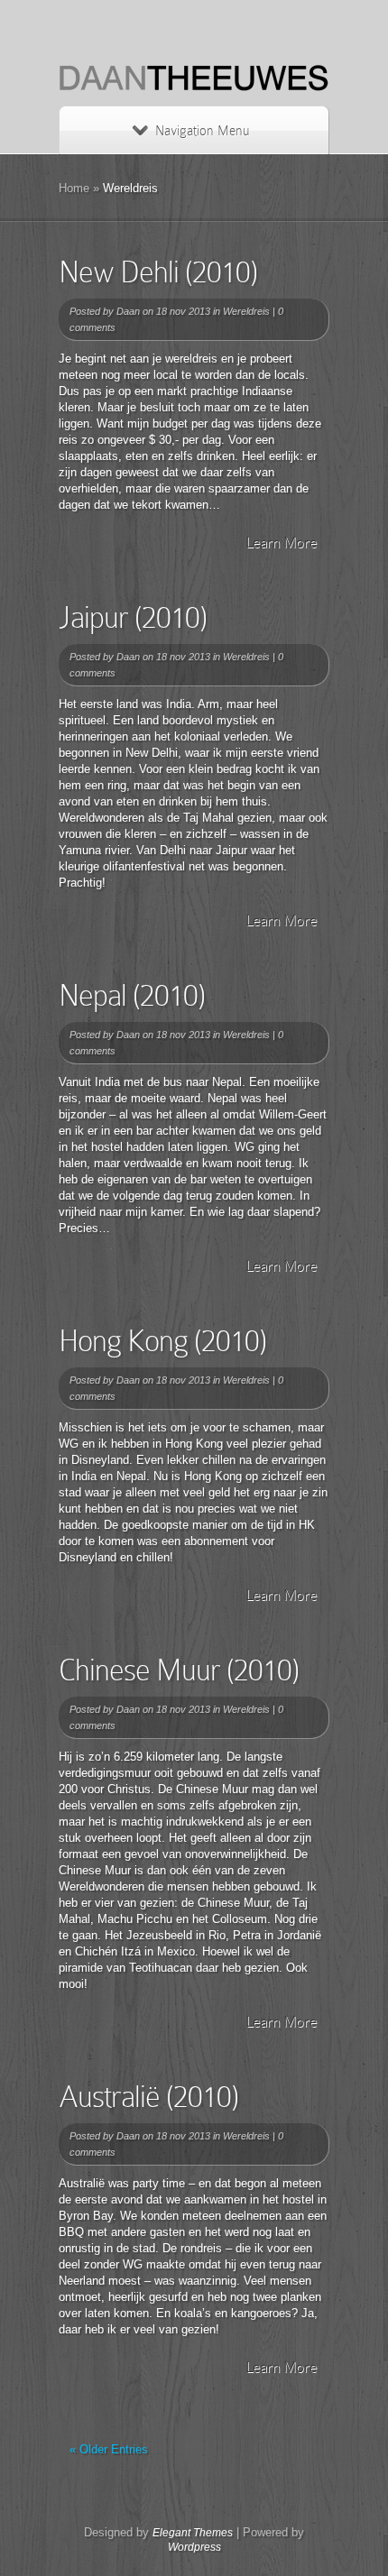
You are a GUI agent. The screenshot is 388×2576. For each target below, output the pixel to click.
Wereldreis (246, 311)
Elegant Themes (193, 2533)
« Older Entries (109, 2449)
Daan (128, 311)
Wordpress (194, 2547)
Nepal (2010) (132, 995)
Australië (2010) (148, 2097)
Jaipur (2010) (133, 617)
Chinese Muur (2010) (179, 1670)
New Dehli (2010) (158, 272)
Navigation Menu (202, 131)
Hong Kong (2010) (162, 1341)
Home (74, 188)
